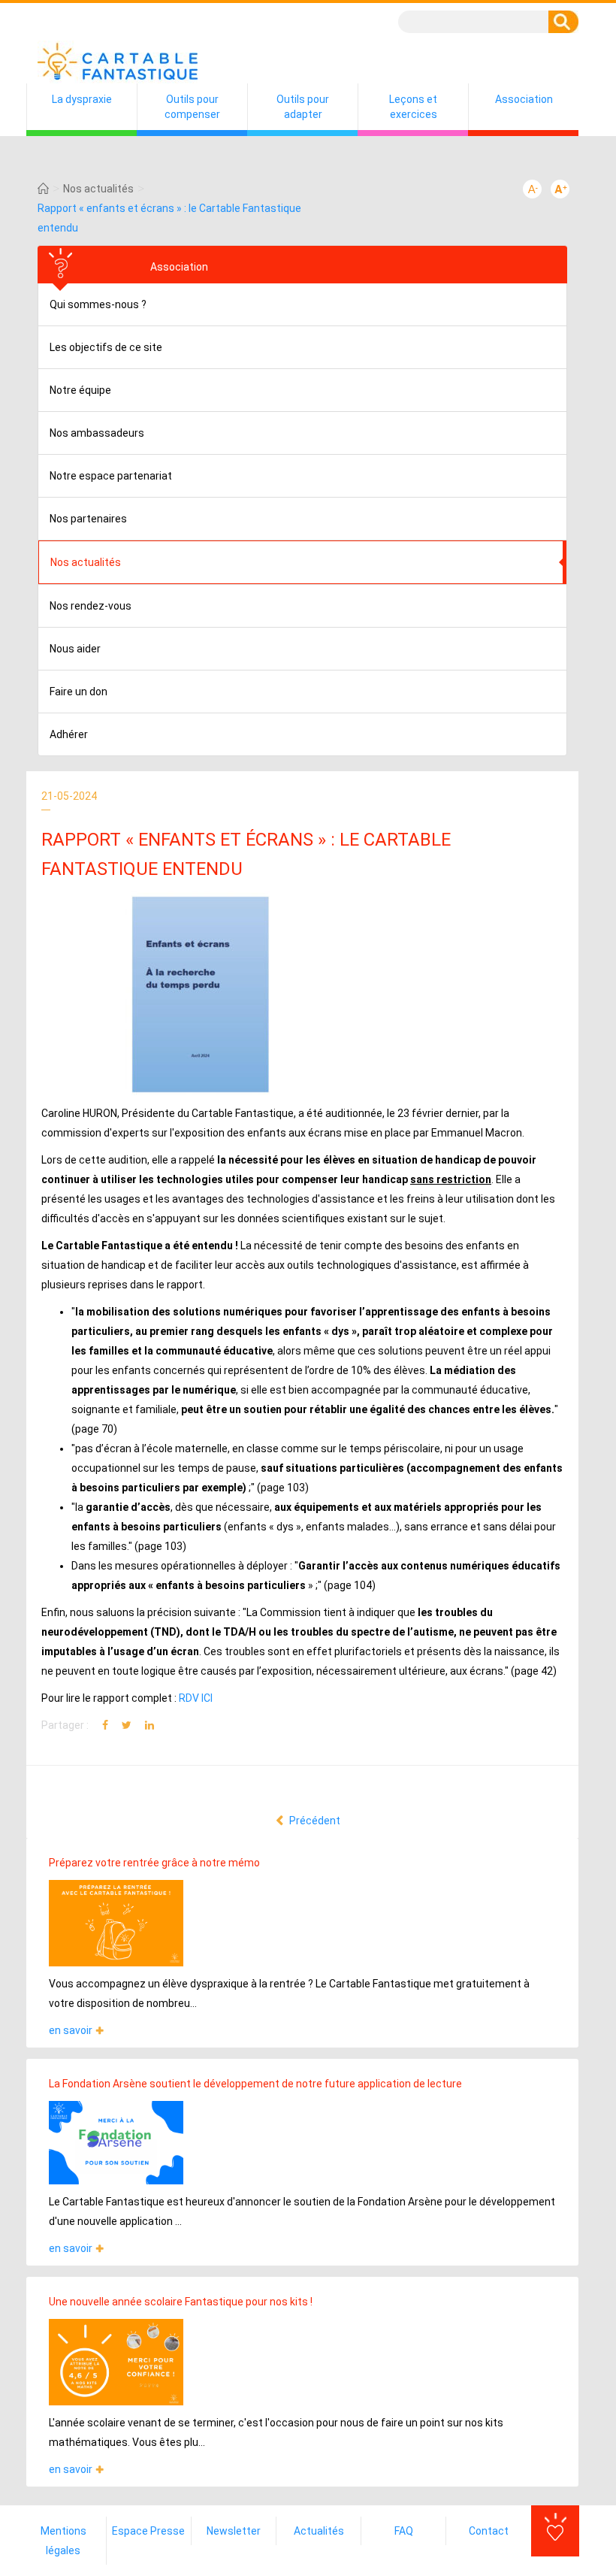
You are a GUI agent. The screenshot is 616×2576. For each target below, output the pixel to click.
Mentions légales (63, 2541)
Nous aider (75, 649)
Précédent (314, 1821)
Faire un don (79, 692)
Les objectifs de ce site (106, 347)
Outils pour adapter (303, 107)
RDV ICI (196, 1698)
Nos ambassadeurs (97, 433)
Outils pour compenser (192, 107)
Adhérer (69, 734)
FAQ (404, 2531)
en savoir (71, 2030)
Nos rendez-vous (91, 606)
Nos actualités (98, 189)
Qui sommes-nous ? (98, 304)
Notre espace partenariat (111, 476)
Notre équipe (80, 390)
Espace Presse (148, 2531)
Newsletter (234, 2531)
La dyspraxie (82, 99)
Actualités (319, 2531)
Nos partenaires (88, 519)
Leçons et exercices (413, 107)
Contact (489, 2531)
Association (524, 99)
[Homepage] (43, 189)
